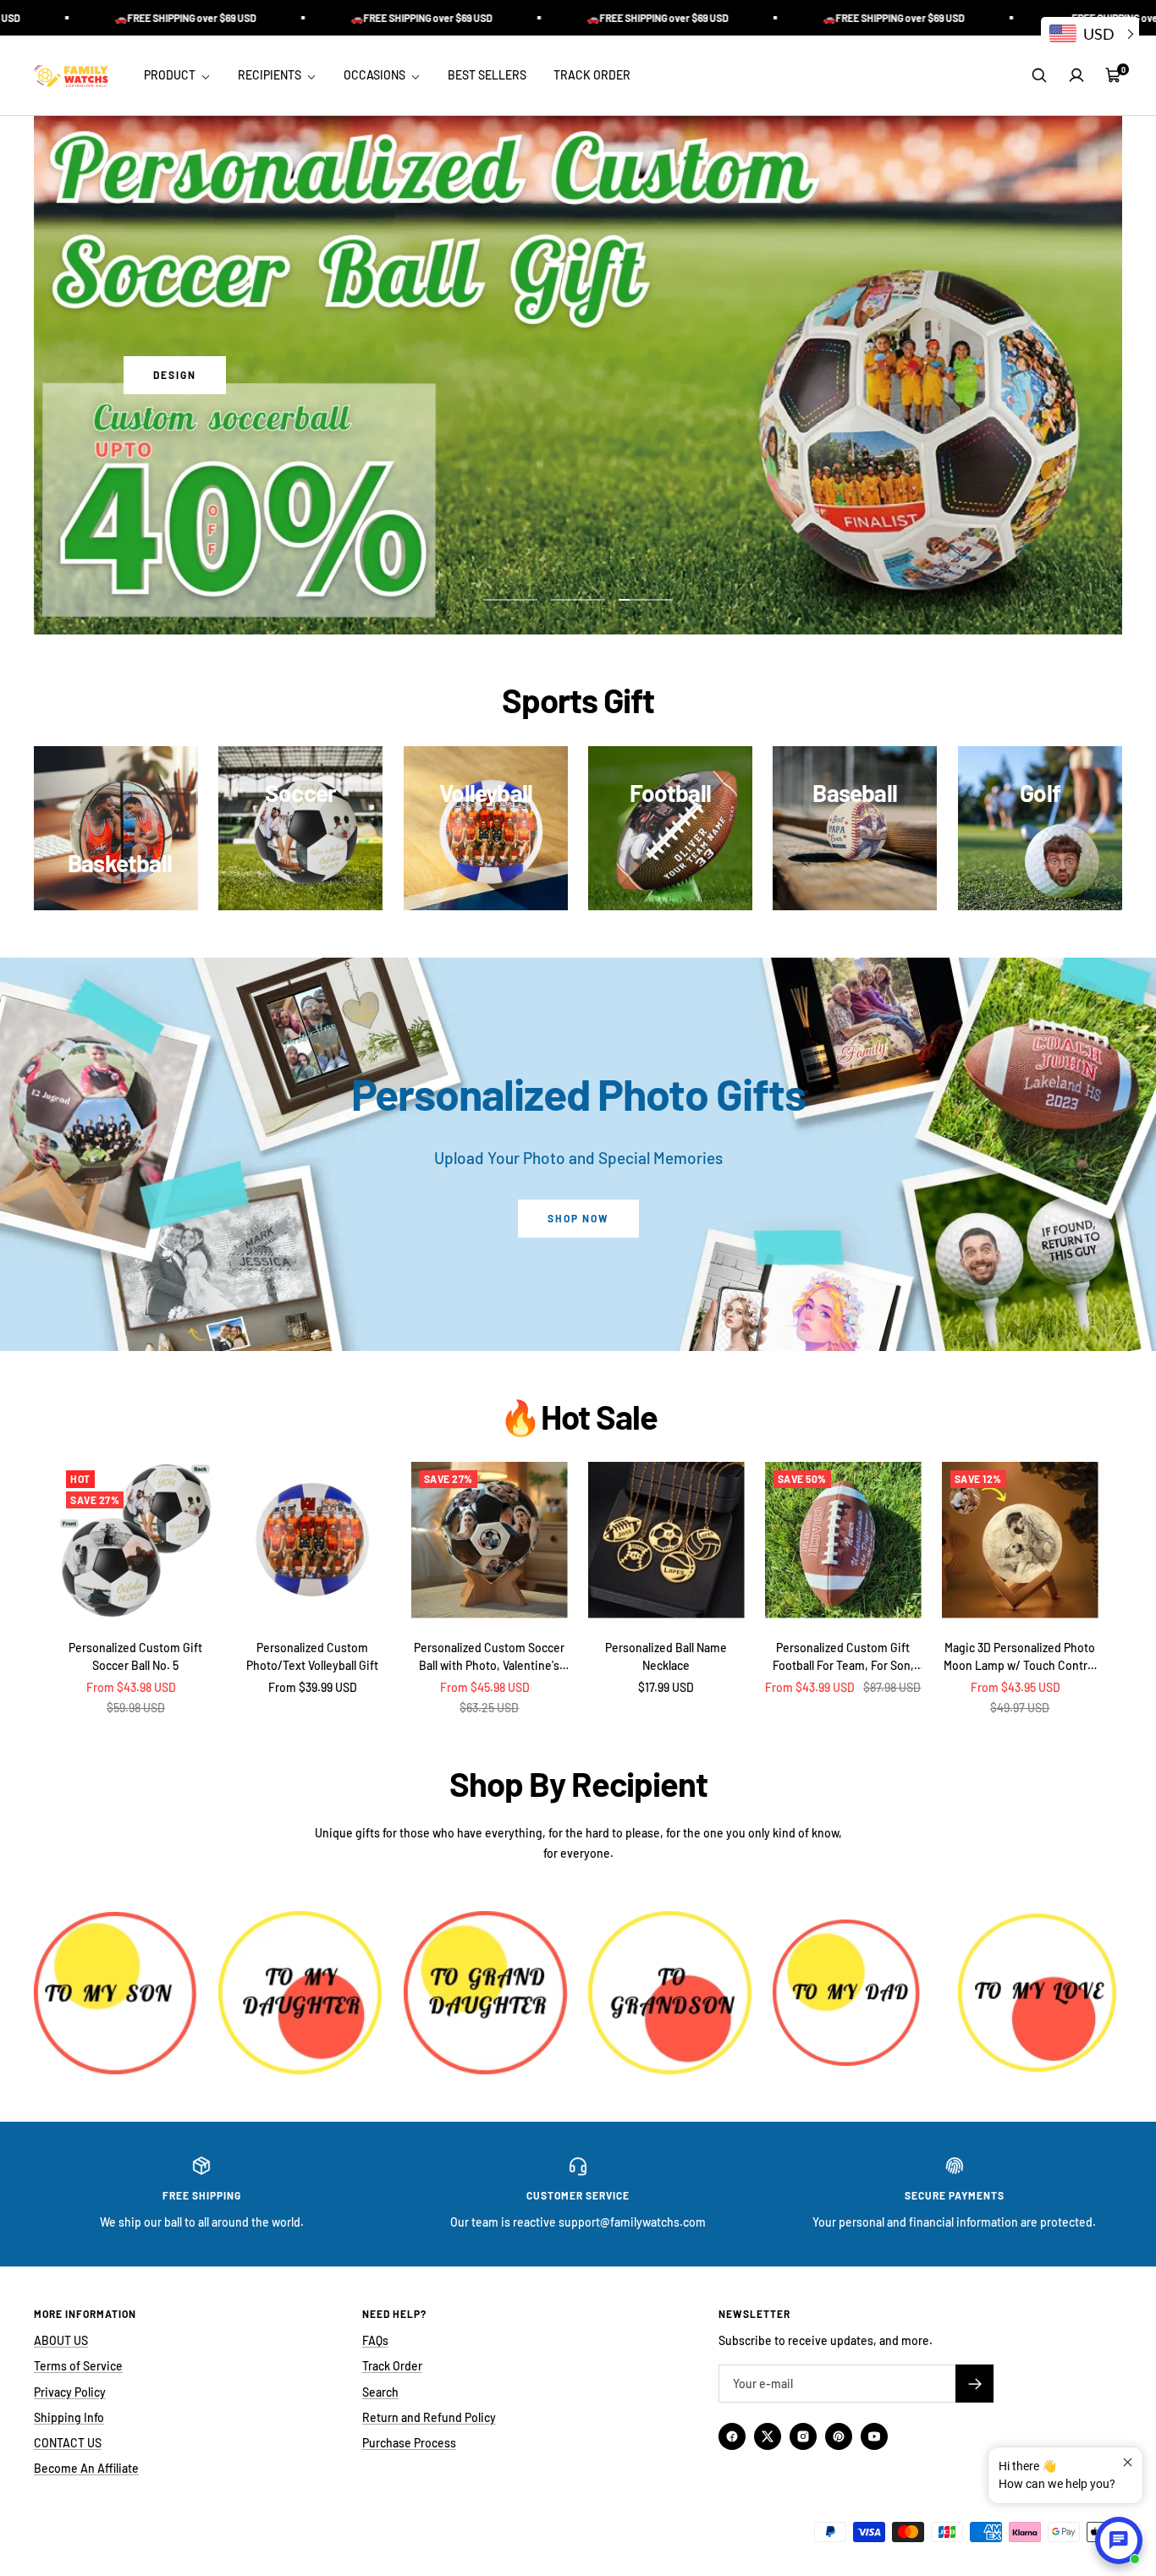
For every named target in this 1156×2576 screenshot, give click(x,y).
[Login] (1076, 75)
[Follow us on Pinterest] (839, 2436)
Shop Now (578, 1218)
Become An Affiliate (86, 2468)
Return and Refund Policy (429, 2417)
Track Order (392, 2366)
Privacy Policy (70, 2392)
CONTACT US (68, 2443)
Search (380, 2392)
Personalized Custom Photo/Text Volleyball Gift (312, 1656)
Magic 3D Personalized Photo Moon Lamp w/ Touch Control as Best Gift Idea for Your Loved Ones (1020, 1657)
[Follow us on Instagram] (803, 2436)
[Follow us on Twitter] (768, 2436)
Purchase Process (409, 2443)
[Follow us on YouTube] (874, 2436)
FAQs (375, 2340)
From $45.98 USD (485, 1687)
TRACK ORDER (592, 75)
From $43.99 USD (810, 1687)
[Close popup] (1128, 2462)
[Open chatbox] (1119, 2540)
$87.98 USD (892, 1687)
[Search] (1039, 75)
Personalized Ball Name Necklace (666, 1656)
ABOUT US (61, 2340)
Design (175, 375)
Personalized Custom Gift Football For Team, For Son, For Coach (843, 1657)
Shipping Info (69, 2417)
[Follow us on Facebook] (732, 2436)
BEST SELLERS (487, 75)
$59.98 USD (136, 1708)
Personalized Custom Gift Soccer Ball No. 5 (135, 1656)
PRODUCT (171, 75)
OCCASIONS (376, 75)
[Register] (974, 2384)
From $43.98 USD (131, 1687)
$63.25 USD (489, 1708)
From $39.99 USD (313, 1687)
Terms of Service (78, 2366)
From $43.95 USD (1016, 1687)
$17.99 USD (666, 1687)
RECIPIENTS (271, 75)
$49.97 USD (1020, 1708)
